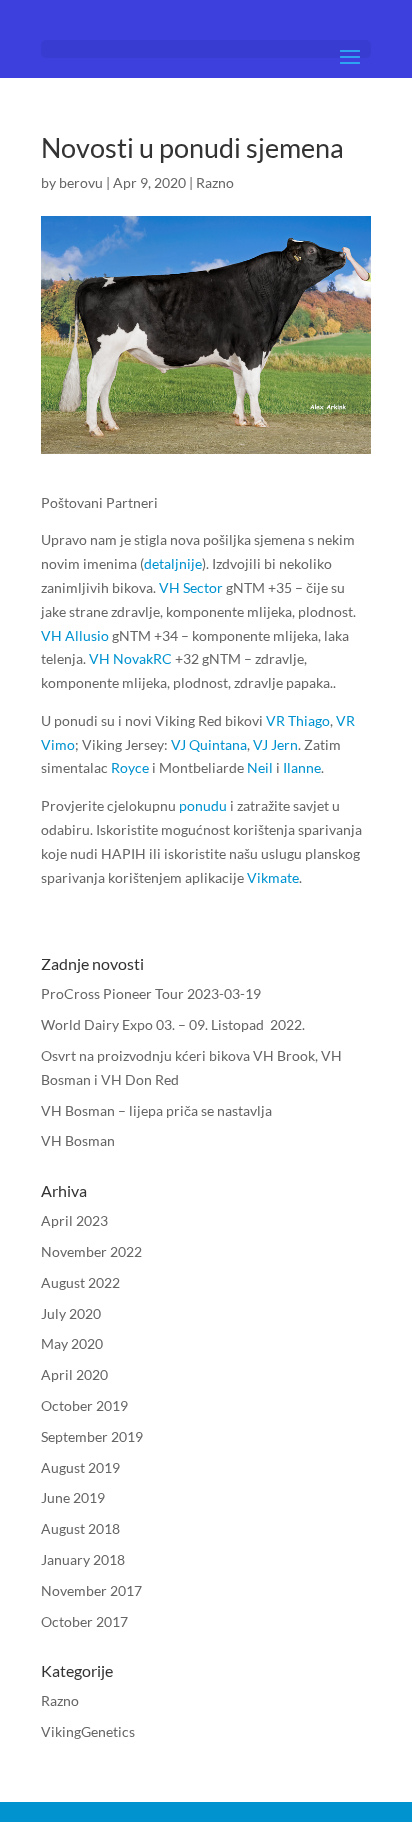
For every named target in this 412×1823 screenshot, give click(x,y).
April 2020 (74, 1374)
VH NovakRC (130, 658)
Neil (260, 767)
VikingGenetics (88, 1731)
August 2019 (80, 1467)
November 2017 (91, 1590)
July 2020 (71, 1313)
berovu (81, 182)
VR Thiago (298, 720)
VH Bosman (78, 1140)
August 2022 (80, 1282)
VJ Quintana (209, 744)
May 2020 (72, 1343)
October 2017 (84, 1621)
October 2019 (84, 1405)
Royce (130, 767)
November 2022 (91, 1251)
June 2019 (73, 1497)
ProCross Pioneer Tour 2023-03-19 (151, 993)
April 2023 (74, 1220)
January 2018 (83, 1559)
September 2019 (92, 1436)
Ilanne (302, 767)
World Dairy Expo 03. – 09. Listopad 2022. (173, 1024)
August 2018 (80, 1528)
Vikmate (273, 877)
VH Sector (191, 587)
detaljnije (173, 563)
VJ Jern (275, 744)
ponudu (203, 805)
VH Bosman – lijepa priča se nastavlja (156, 1110)
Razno (215, 182)
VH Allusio (75, 635)
